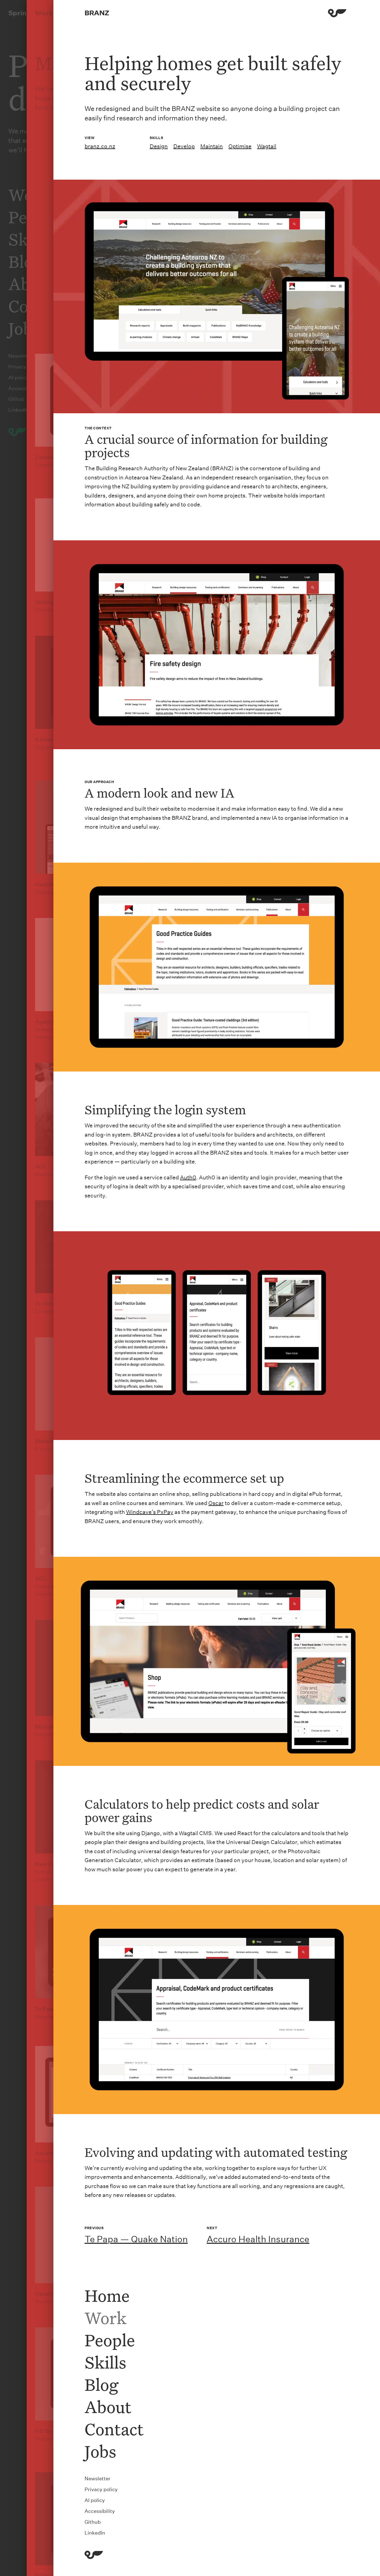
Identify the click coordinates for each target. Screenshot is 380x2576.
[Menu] (337, 14)
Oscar (216, 1503)
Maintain (212, 146)
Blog (101, 2384)
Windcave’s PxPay (150, 1512)
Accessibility (100, 2511)
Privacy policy (101, 2489)
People (110, 2340)
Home (107, 2295)
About (108, 2407)
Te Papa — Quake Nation (136, 2239)
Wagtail (267, 146)
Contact (114, 2429)
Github (93, 2522)
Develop (184, 146)
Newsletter (98, 2479)
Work (106, 2318)
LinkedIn (95, 2533)
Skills (105, 2362)
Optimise (240, 146)
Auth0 (188, 1177)
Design (159, 146)
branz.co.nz (100, 146)
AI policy (95, 2500)
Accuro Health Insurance (258, 2239)
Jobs (100, 2451)
